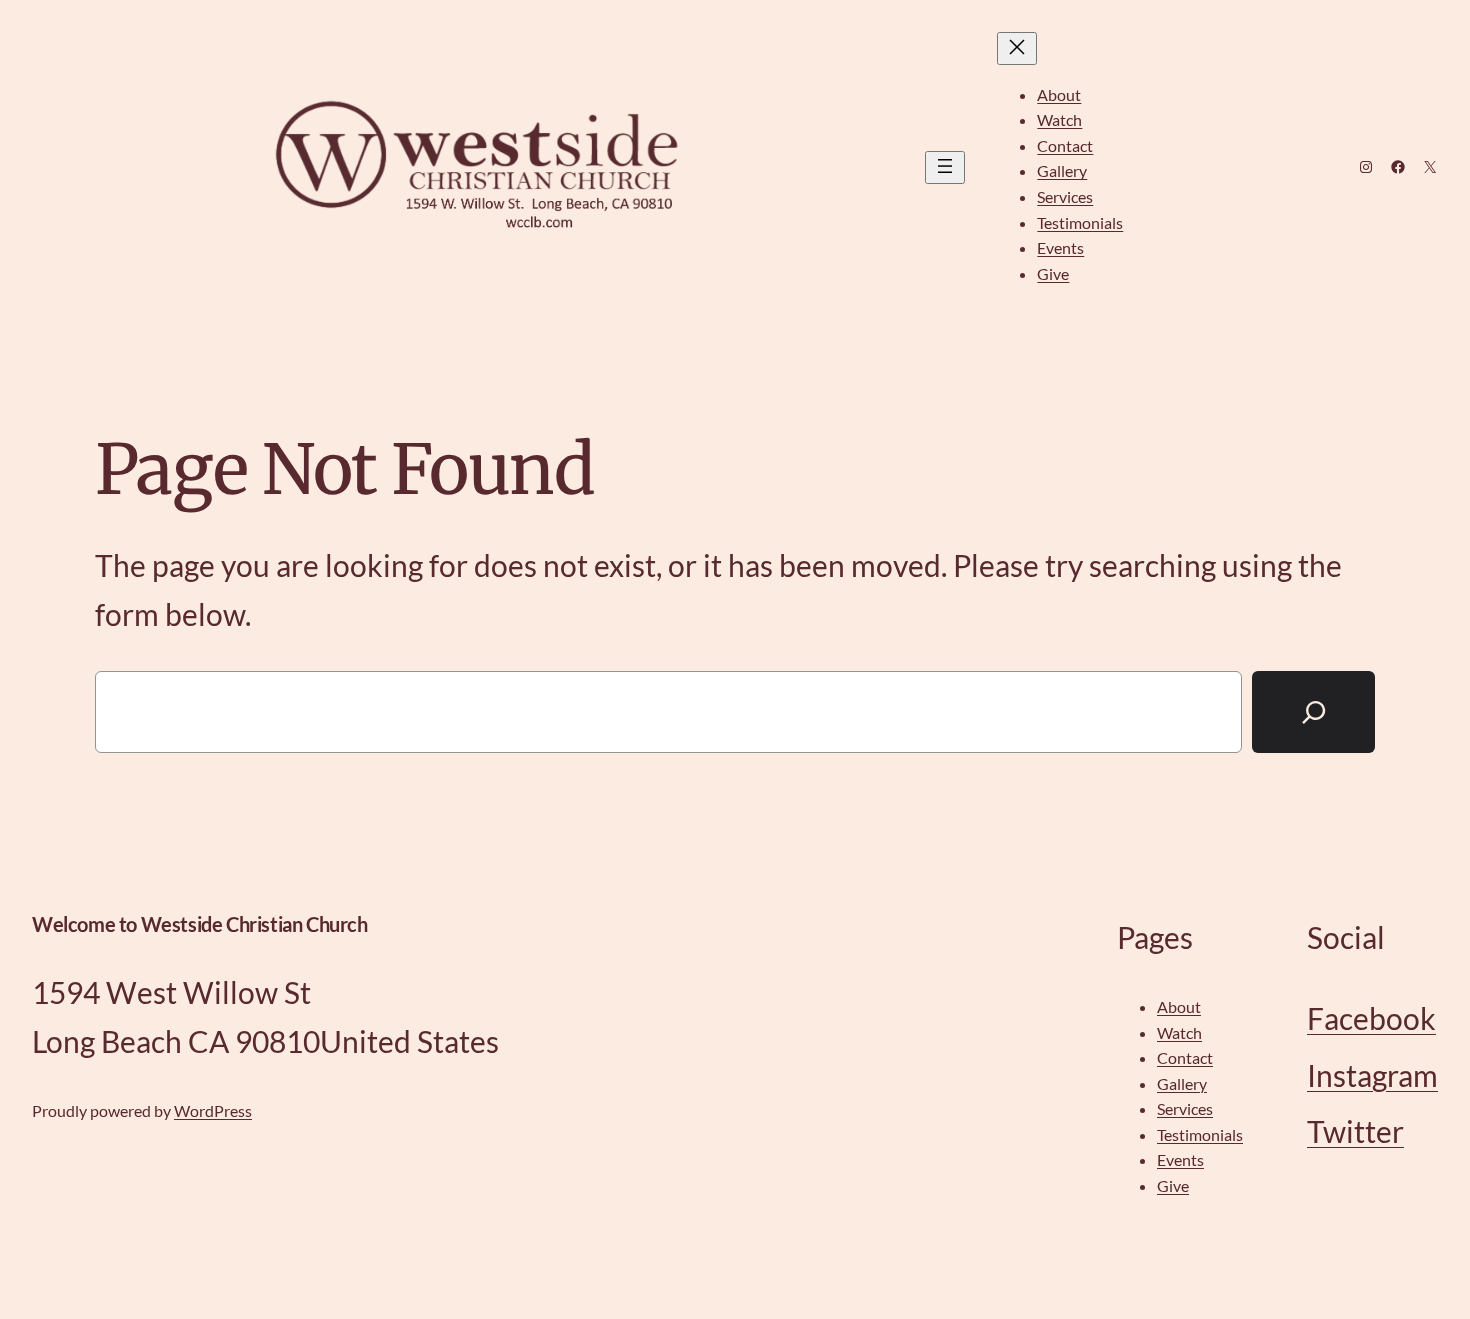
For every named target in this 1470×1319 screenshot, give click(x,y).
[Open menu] (945, 167)
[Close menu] (1017, 48)
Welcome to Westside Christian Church (200, 924)
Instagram (1372, 1075)
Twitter (1355, 1131)
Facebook (1371, 1018)
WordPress (213, 1110)
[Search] (1313, 712)
